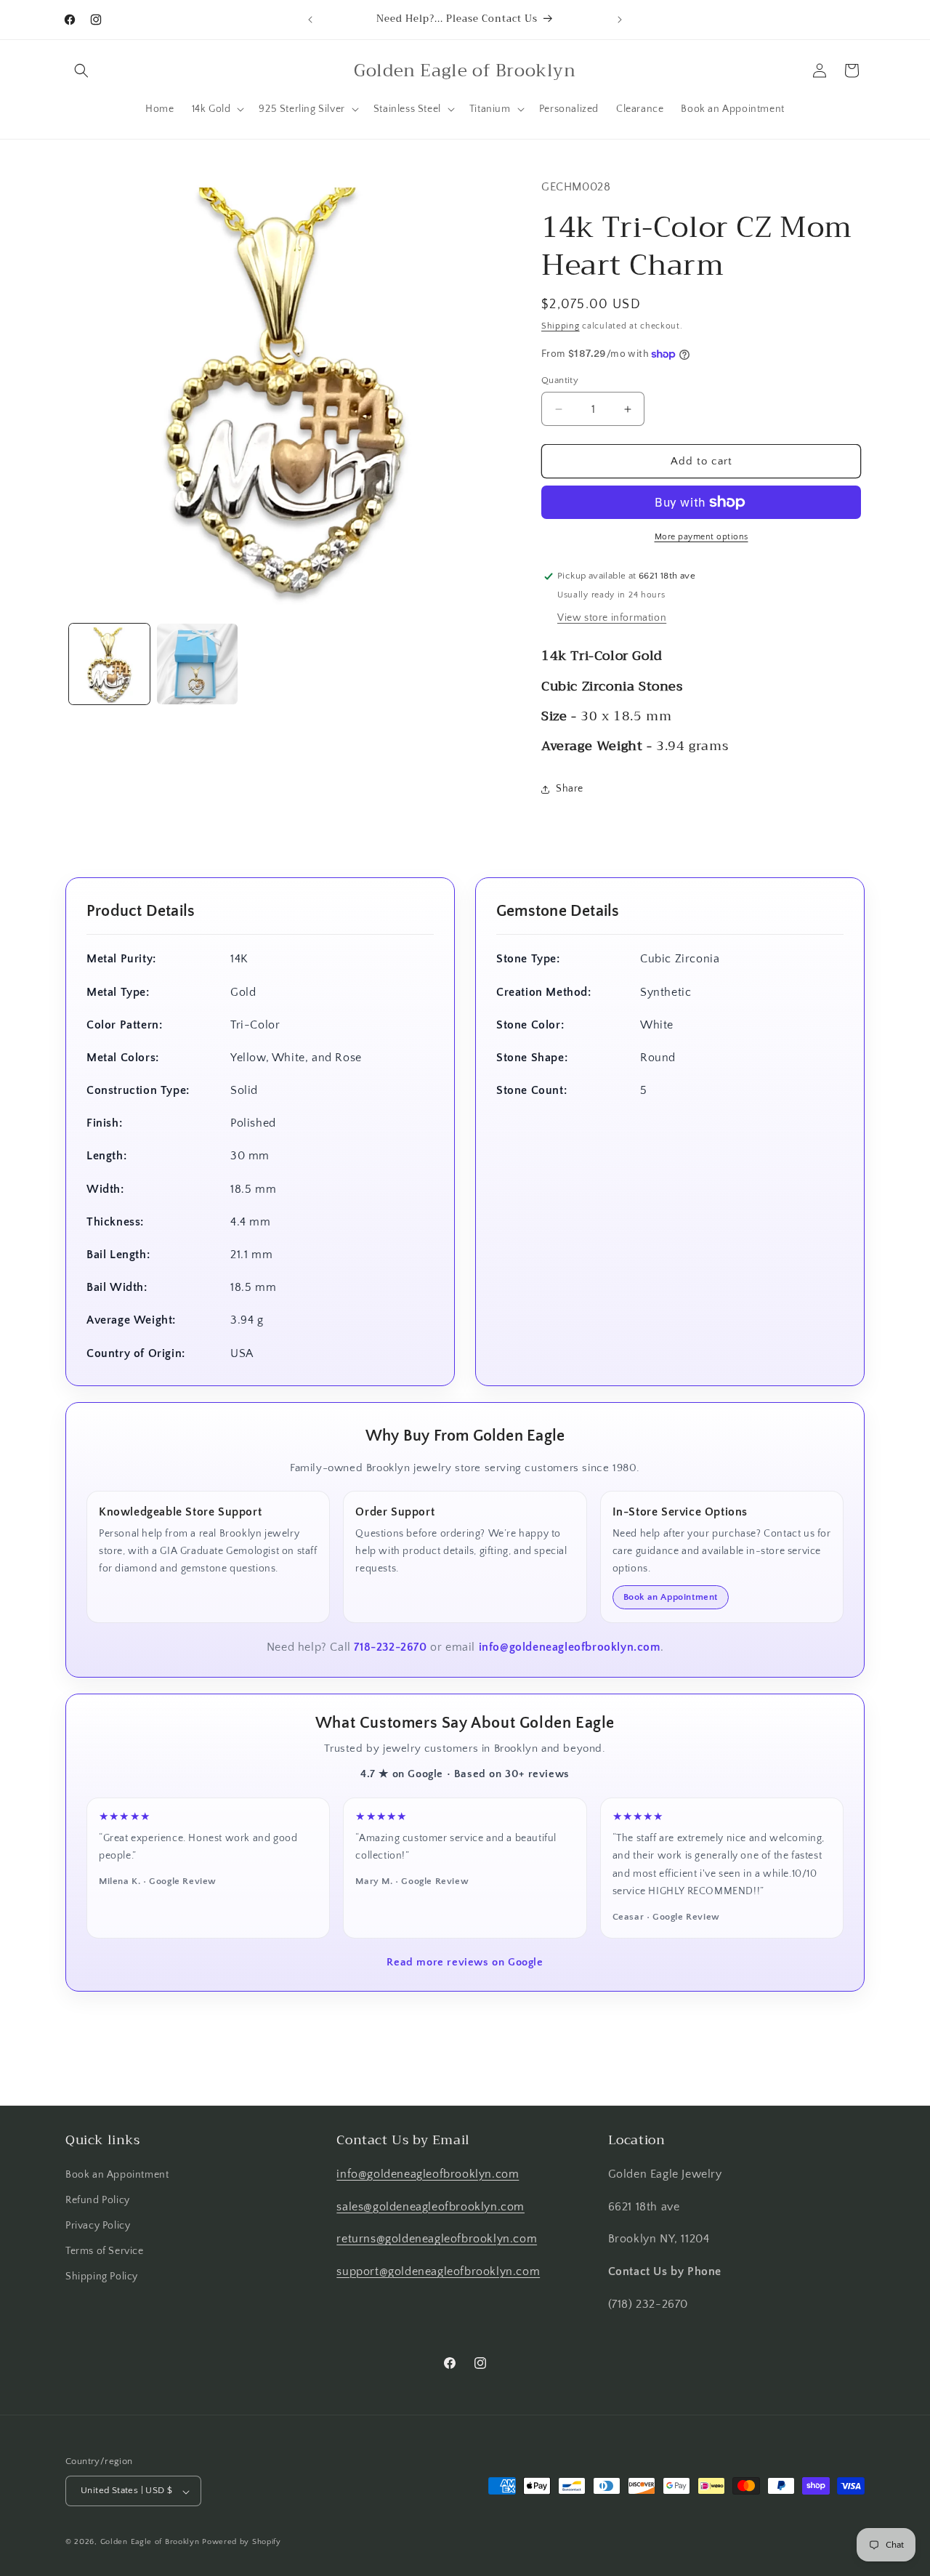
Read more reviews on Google (465, 1962)
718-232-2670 (390, 1647)
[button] (81, 71)
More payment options (701, 537)
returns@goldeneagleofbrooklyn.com (437, 2239)
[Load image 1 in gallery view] (109, 664)
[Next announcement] (620, 20)
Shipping (561, 326)
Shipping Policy (102, 2277)
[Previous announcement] (310, 20)
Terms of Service (105, 2251)
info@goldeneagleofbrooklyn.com (570, 1647)
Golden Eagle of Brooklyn (150, 2543)
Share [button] (570, 789)
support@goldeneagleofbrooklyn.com (438, 2271)
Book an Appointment (671, 1597)
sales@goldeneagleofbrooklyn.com (430, 2206)
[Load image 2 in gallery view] (197, 664)
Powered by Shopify (242, 2543)
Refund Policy (98, 2199)
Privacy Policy (98, 2226)
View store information (612, 618)
